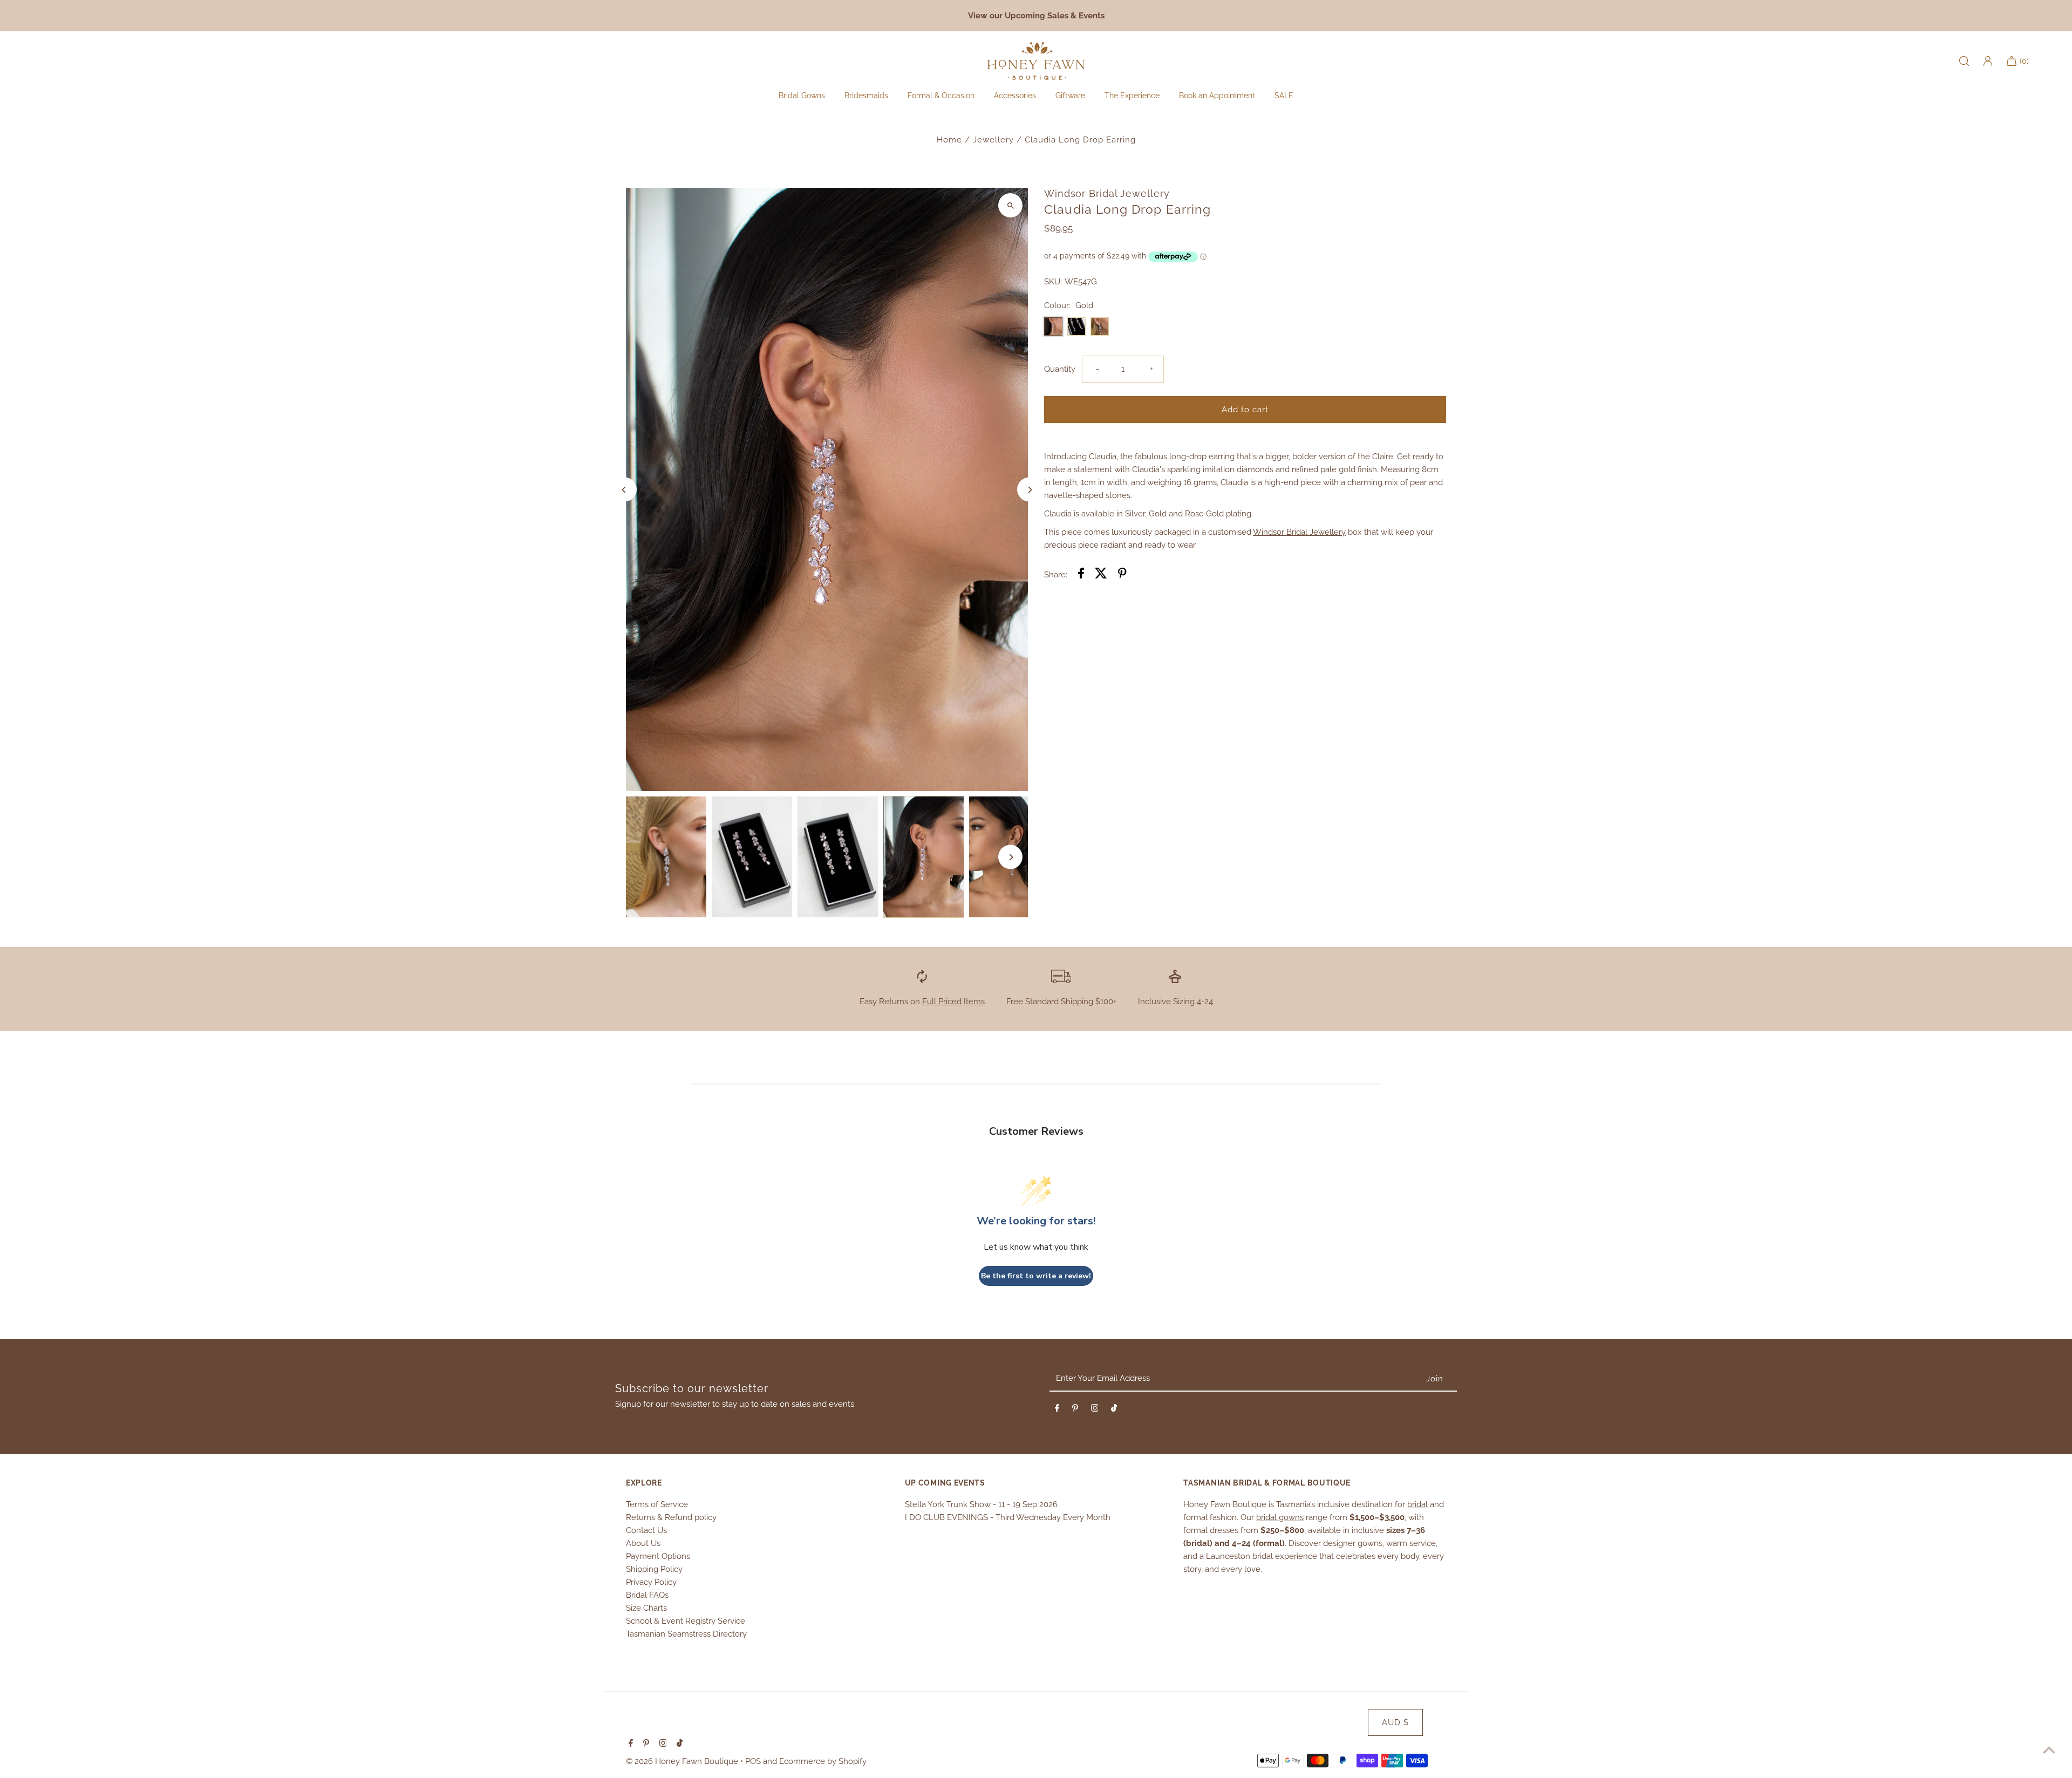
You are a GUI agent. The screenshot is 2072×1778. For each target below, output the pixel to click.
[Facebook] (1057, 1410)
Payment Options (658, 1556)
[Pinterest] (1075, 1410)
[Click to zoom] (1010, 205)
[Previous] (625, 490)
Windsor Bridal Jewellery (1299, 532)
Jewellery (993, 140)
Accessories (1015, 96)
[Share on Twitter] (1101, 575)
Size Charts (646, 1608)
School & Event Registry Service (686, 1621)
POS (753, 1761)
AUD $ (1395, 1722)
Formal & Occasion (941, 96)
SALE (1284, 96)
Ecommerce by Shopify (823, 1761)
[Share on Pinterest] (1122, 575)
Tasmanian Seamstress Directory (686, 1634)
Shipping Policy (654, 1569)
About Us (643, 1543)
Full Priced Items (953, 1002)
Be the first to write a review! (1036, 1276)
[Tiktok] (1114, 1410)
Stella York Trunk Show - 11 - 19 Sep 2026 (981, 1504)
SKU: (1053, 282)
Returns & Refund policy (671, 1517)
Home (949, 140)
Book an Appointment (1217, 96)
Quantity (1060, 369)
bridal (1417, 1504)
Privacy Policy (651, 1582)
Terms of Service (657, 1504)
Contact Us (646, 1530)
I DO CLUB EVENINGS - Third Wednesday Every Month (1008, 1517)
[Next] (1029, 490)
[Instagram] (1095, 1410)
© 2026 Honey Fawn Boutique (683, 1761)
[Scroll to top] (2049, 1750)
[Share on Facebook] (1081, 575)
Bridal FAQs (647, 1595)
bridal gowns (1280, 1517)
